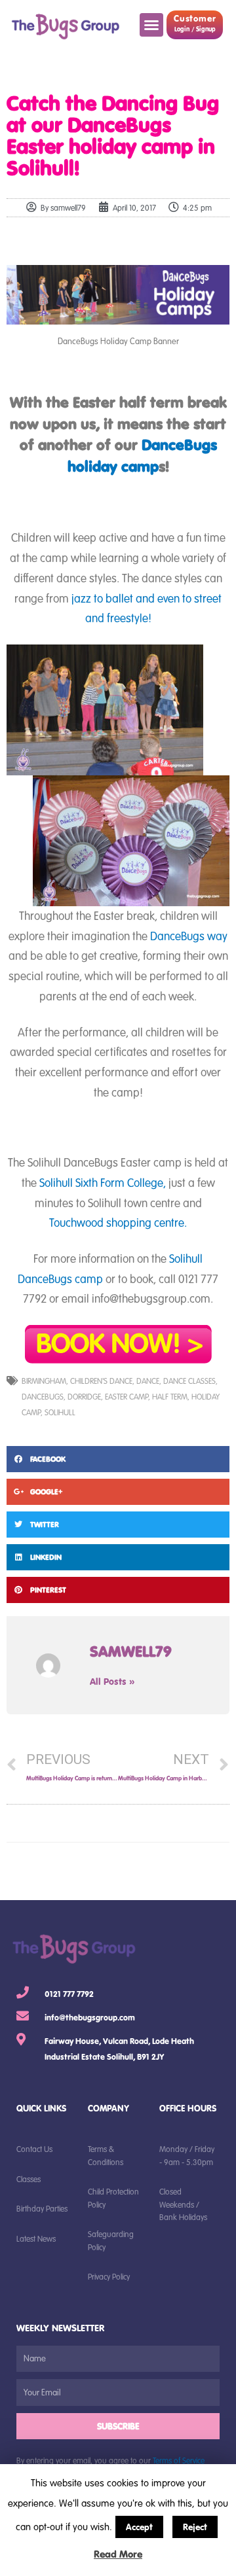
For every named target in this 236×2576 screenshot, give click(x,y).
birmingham (44, 1381)
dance (148, 1381)
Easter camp (127, 1396)
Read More (118, 2554)
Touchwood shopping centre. (118, 1222)
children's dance (101, 1381)
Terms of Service (179, 2460)
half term (170, 1396)
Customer (195, 18)
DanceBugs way (189, 936)
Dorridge (84, 1396)
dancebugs (43, 1396)
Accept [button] (139, 2527)
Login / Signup (195, 29)
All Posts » (112, 1681)
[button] (151, 25)
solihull (60, 1412)
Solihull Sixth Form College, (103, 1182)
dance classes (189, 1381)
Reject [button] (195, 2527)
